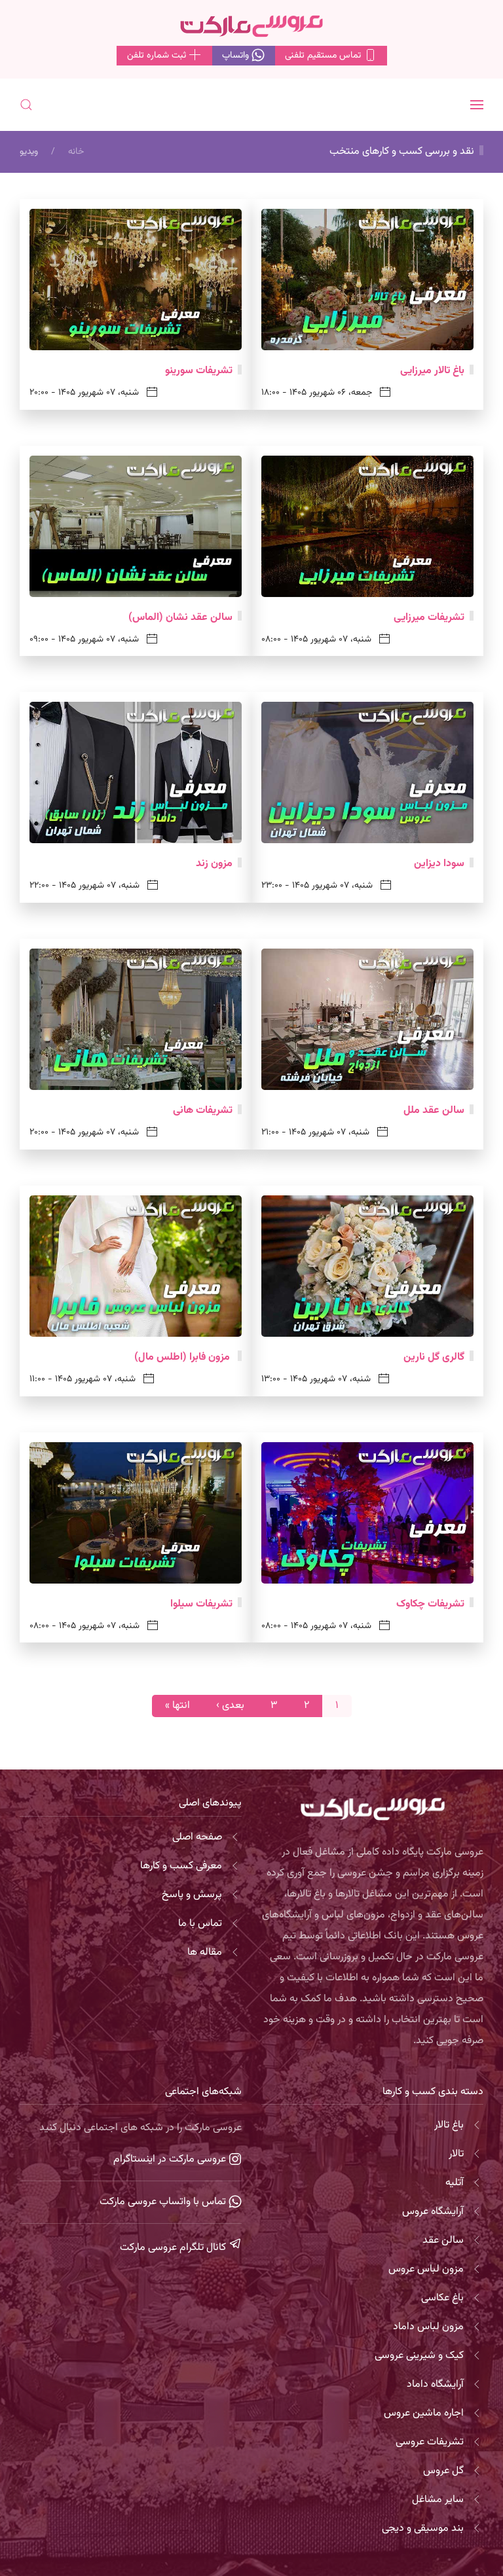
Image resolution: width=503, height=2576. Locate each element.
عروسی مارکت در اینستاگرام (171, 2159)
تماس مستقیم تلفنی (324, 56)
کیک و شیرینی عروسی (419, 2356)
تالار (456, 2154)
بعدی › (230, 1706)
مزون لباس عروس (426, 2269)
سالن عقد (443, 2240)
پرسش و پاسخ (192, 1895)
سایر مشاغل (438, 2500)
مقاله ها (205, 1952)
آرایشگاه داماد (435, 2385)
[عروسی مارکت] (251, 27)
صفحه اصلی (197, 1837)
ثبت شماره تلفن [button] (158, 56)
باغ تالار (449, 2125)
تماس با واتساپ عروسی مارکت (164, 2202)
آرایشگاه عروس (433, 2212)
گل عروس (443, 2471)
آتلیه (455, 2183)
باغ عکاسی (442, 2298)
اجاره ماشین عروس (424, 2413)
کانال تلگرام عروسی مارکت (174, 2248)
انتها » (177, 1706)
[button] (477, 105)
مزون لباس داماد (428, 2327)
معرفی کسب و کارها (181, 1866)
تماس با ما (200, 1924)
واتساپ (237, 56)
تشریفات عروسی (430, 2442)
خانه (76, 152)
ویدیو (29, 152)
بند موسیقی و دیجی (423, 2529)
